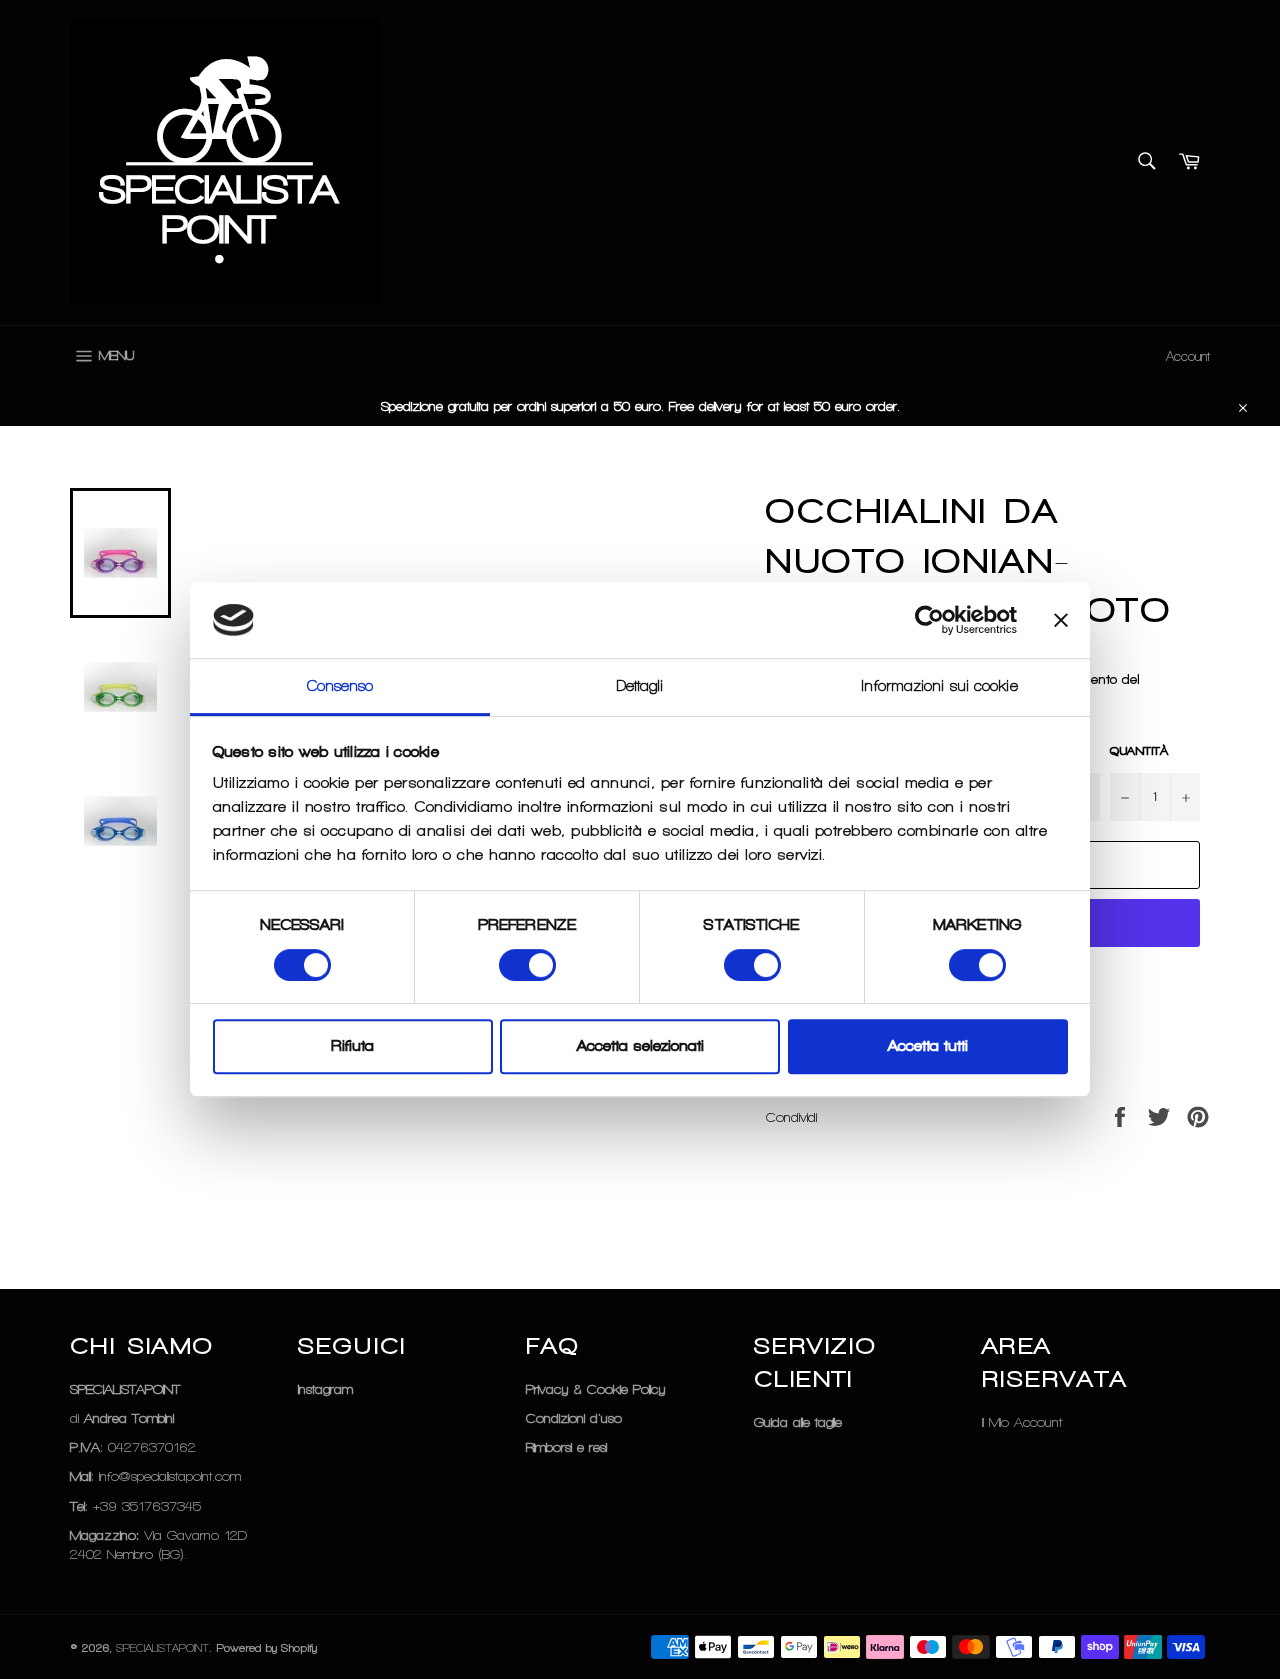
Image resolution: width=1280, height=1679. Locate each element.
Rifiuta (352, 1046)
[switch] (527, 965)
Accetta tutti (928, 1046)
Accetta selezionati (640, 1046)
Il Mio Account (1022, 1422)
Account (1188, 356)
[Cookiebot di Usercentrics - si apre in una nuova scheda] (929, 620)
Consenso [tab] (340, 687)
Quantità (1139, 751)
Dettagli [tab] (640, 687)
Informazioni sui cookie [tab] (939, 687)
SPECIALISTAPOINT (162, 1648)
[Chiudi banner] (1061, 620)
